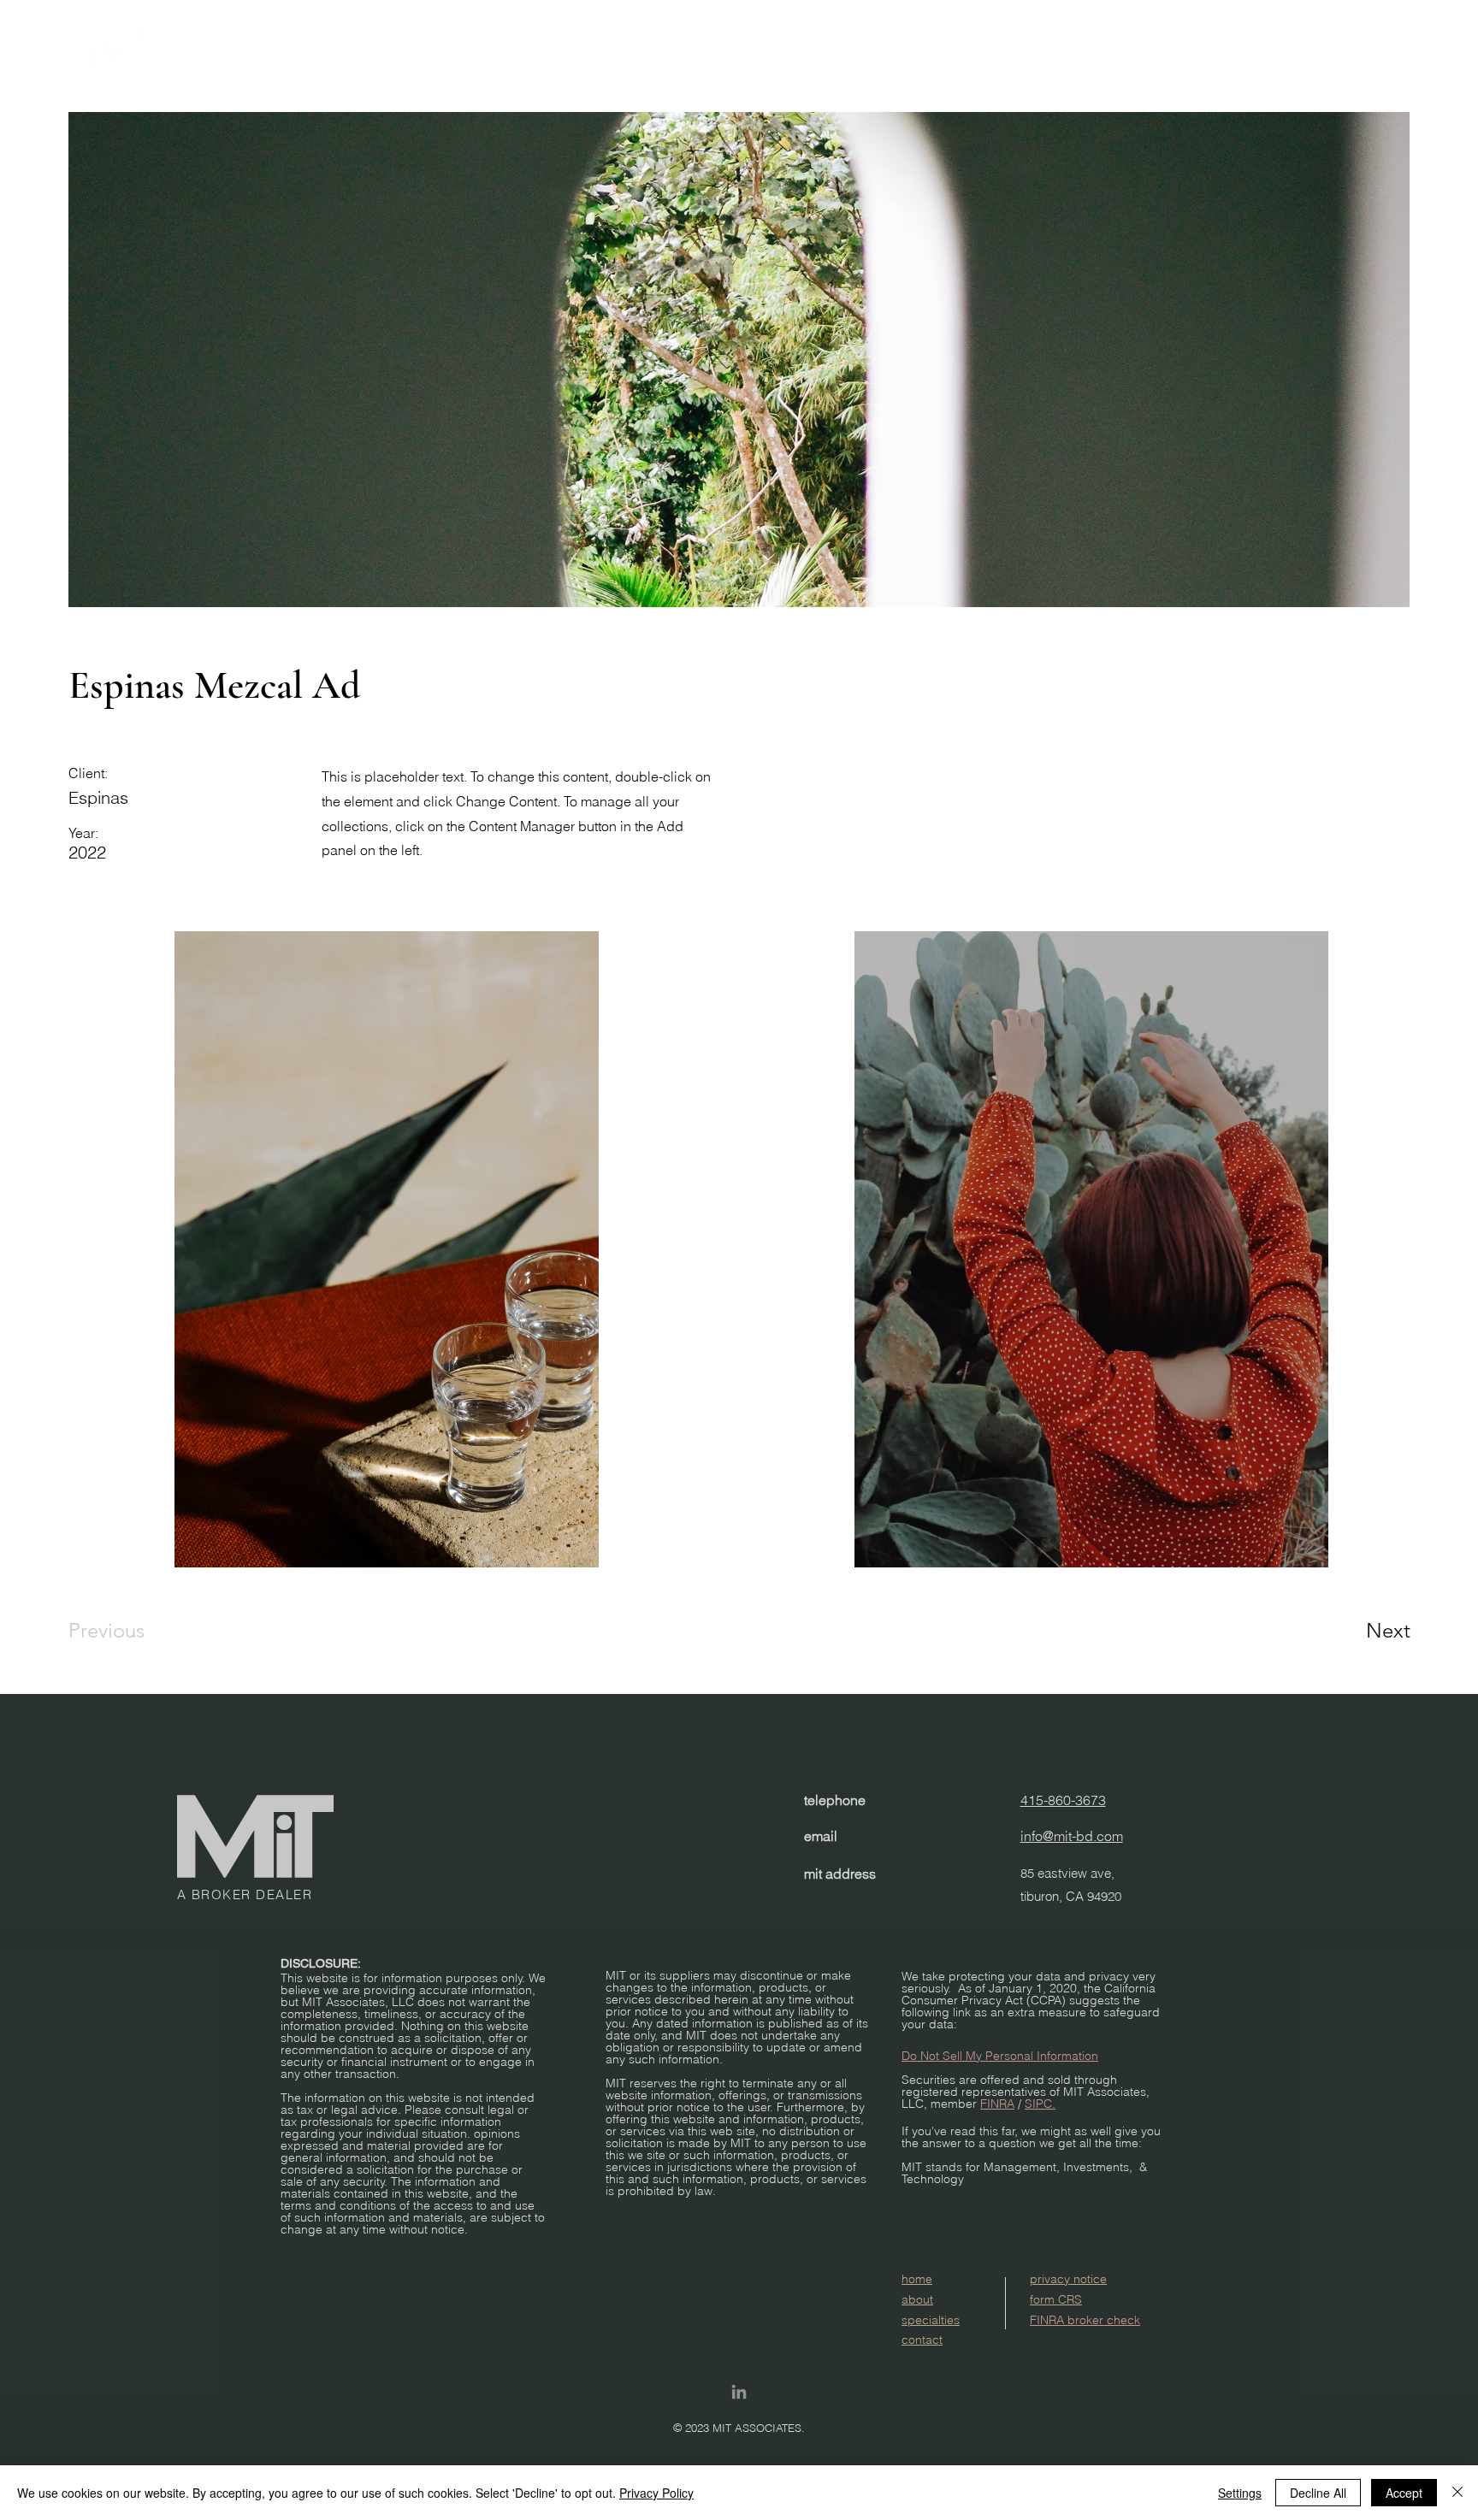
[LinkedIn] (739, 2392)
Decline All (1318, 2493)
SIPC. (1040, 2104)
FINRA (997, 2104)
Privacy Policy (656, 2493)
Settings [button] (1240, 2493)
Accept (1404, 2493)
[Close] (1457, 2493)
